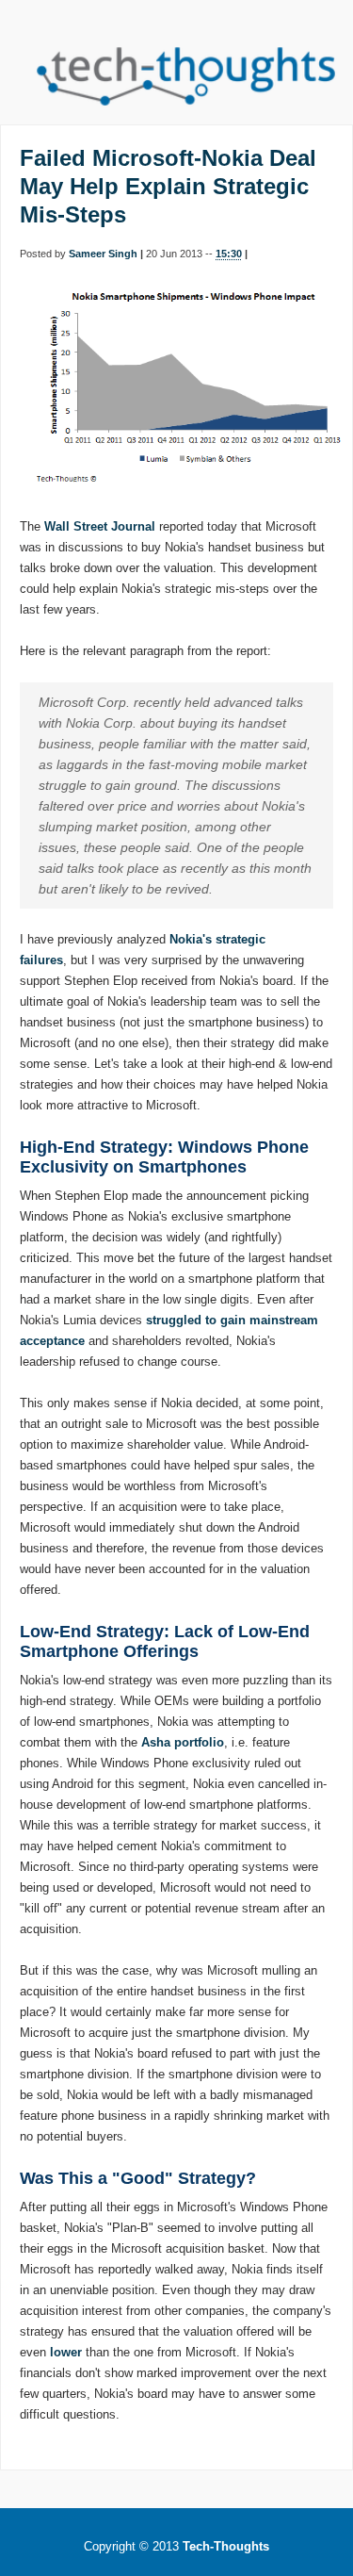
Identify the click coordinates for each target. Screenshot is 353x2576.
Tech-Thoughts (226, 2546)
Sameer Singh (103, 254)
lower (66, 2352)
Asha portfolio (183, 1742)
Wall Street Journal (100, 526)
